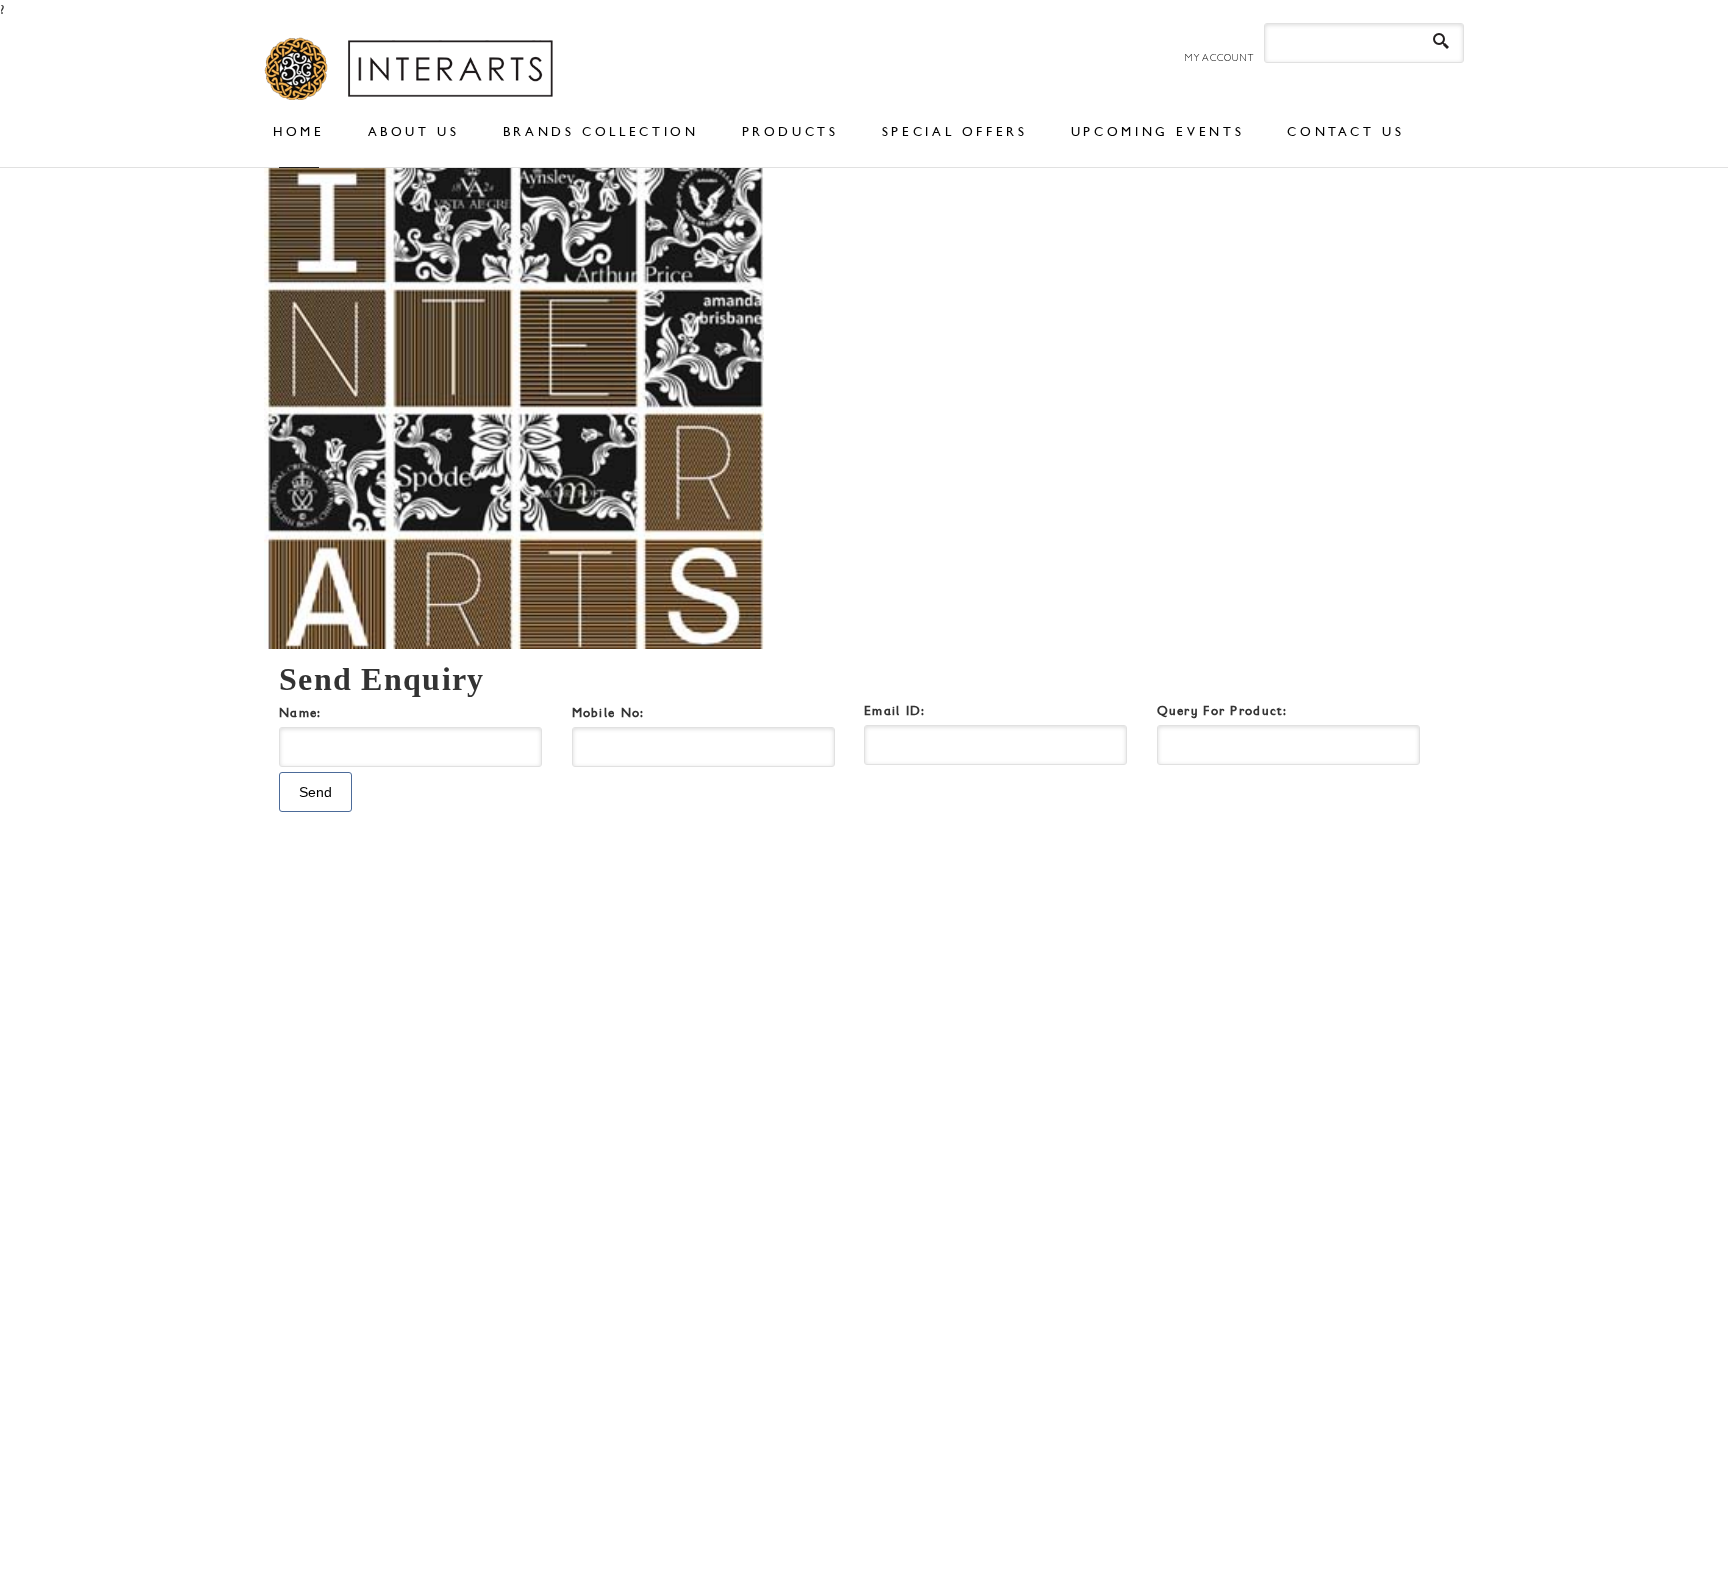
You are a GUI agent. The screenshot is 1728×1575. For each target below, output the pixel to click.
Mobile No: (615, 712)
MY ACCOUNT (1219, 57)
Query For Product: (1222, 710)
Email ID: (895, 710)
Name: (306, 712)
